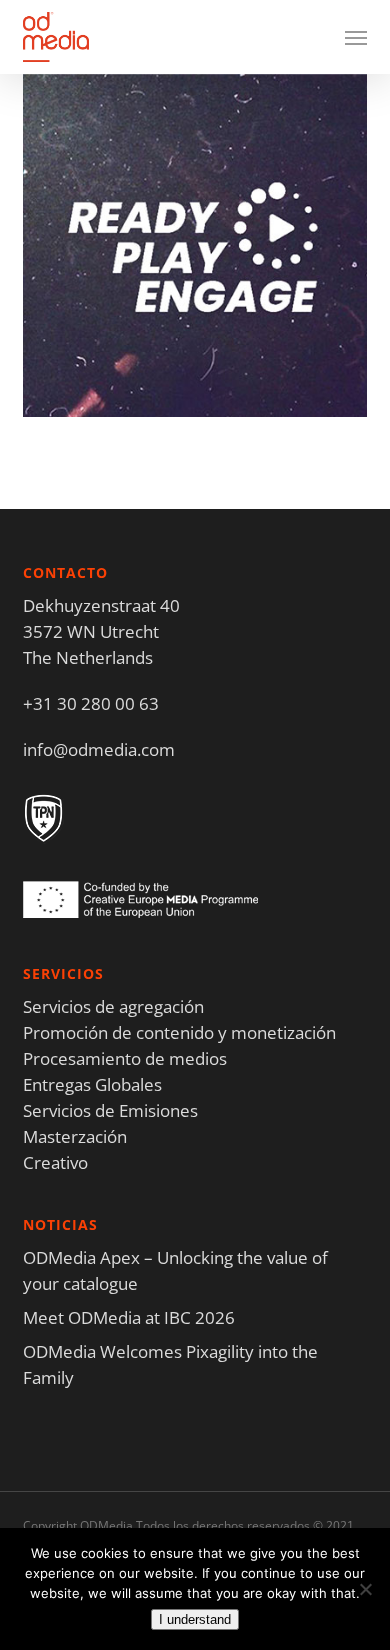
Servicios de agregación (113, 1006)
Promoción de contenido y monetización (179, 1032)
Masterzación (75, 1136)
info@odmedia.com (99, 749)
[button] (356, 37)
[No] (365, 1589)
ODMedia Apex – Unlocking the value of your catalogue (175, 1270)
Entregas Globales (92, 1084)
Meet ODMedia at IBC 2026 (129, 1317)
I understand (195, 1619)
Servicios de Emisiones (110, 1110)
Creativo (55, 1162)
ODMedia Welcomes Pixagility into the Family (170, 1364)
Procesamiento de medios (125, 1058)
